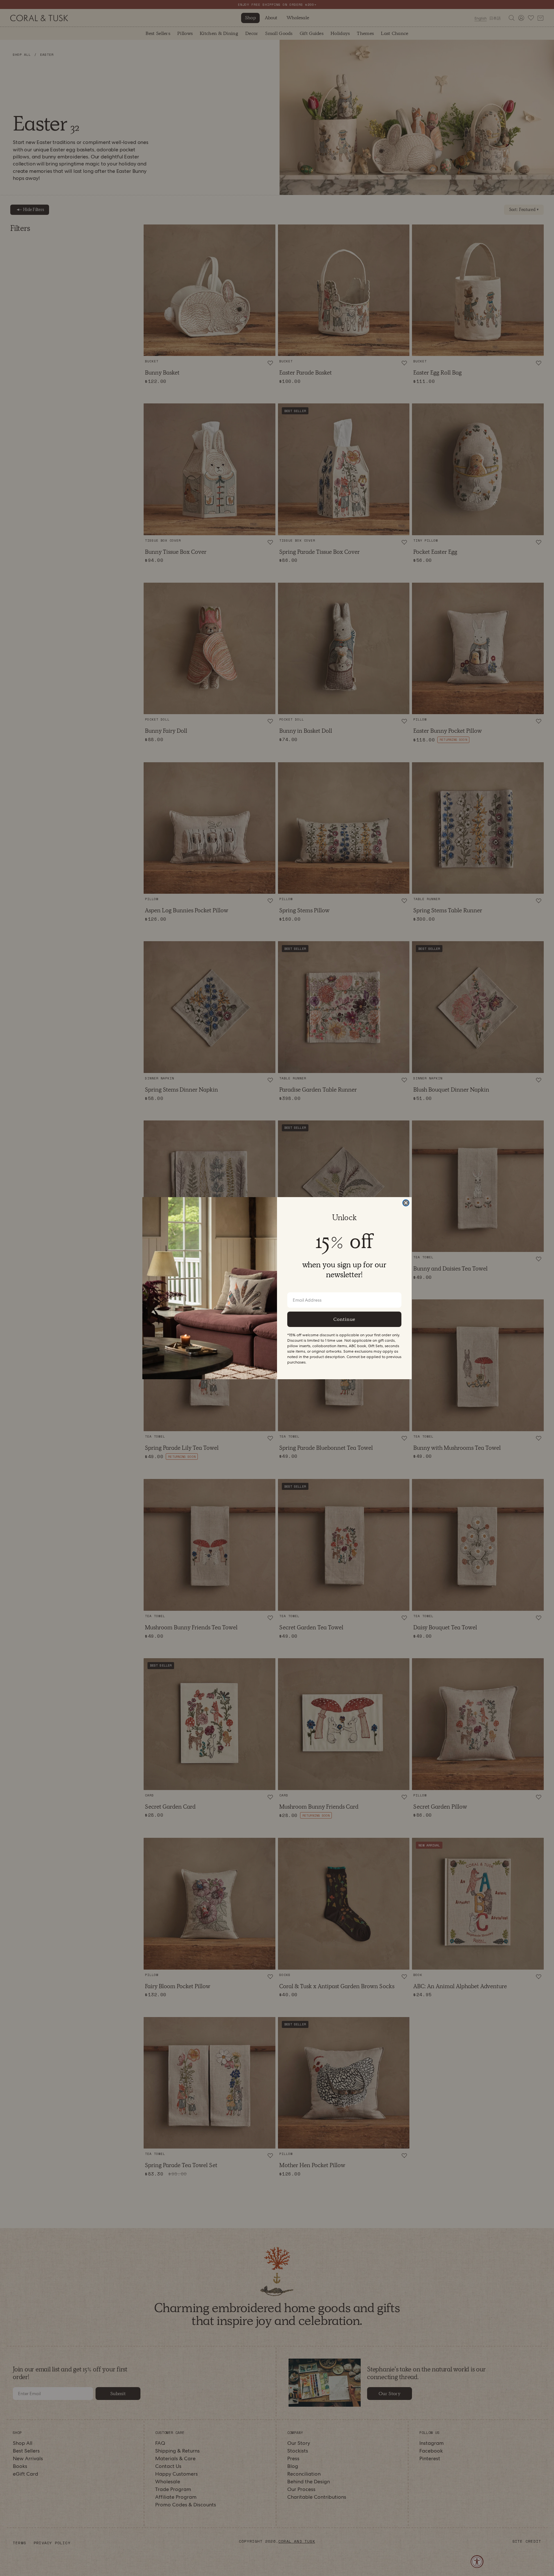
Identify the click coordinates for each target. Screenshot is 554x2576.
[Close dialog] (406, 1203)
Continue (344, 1319)
